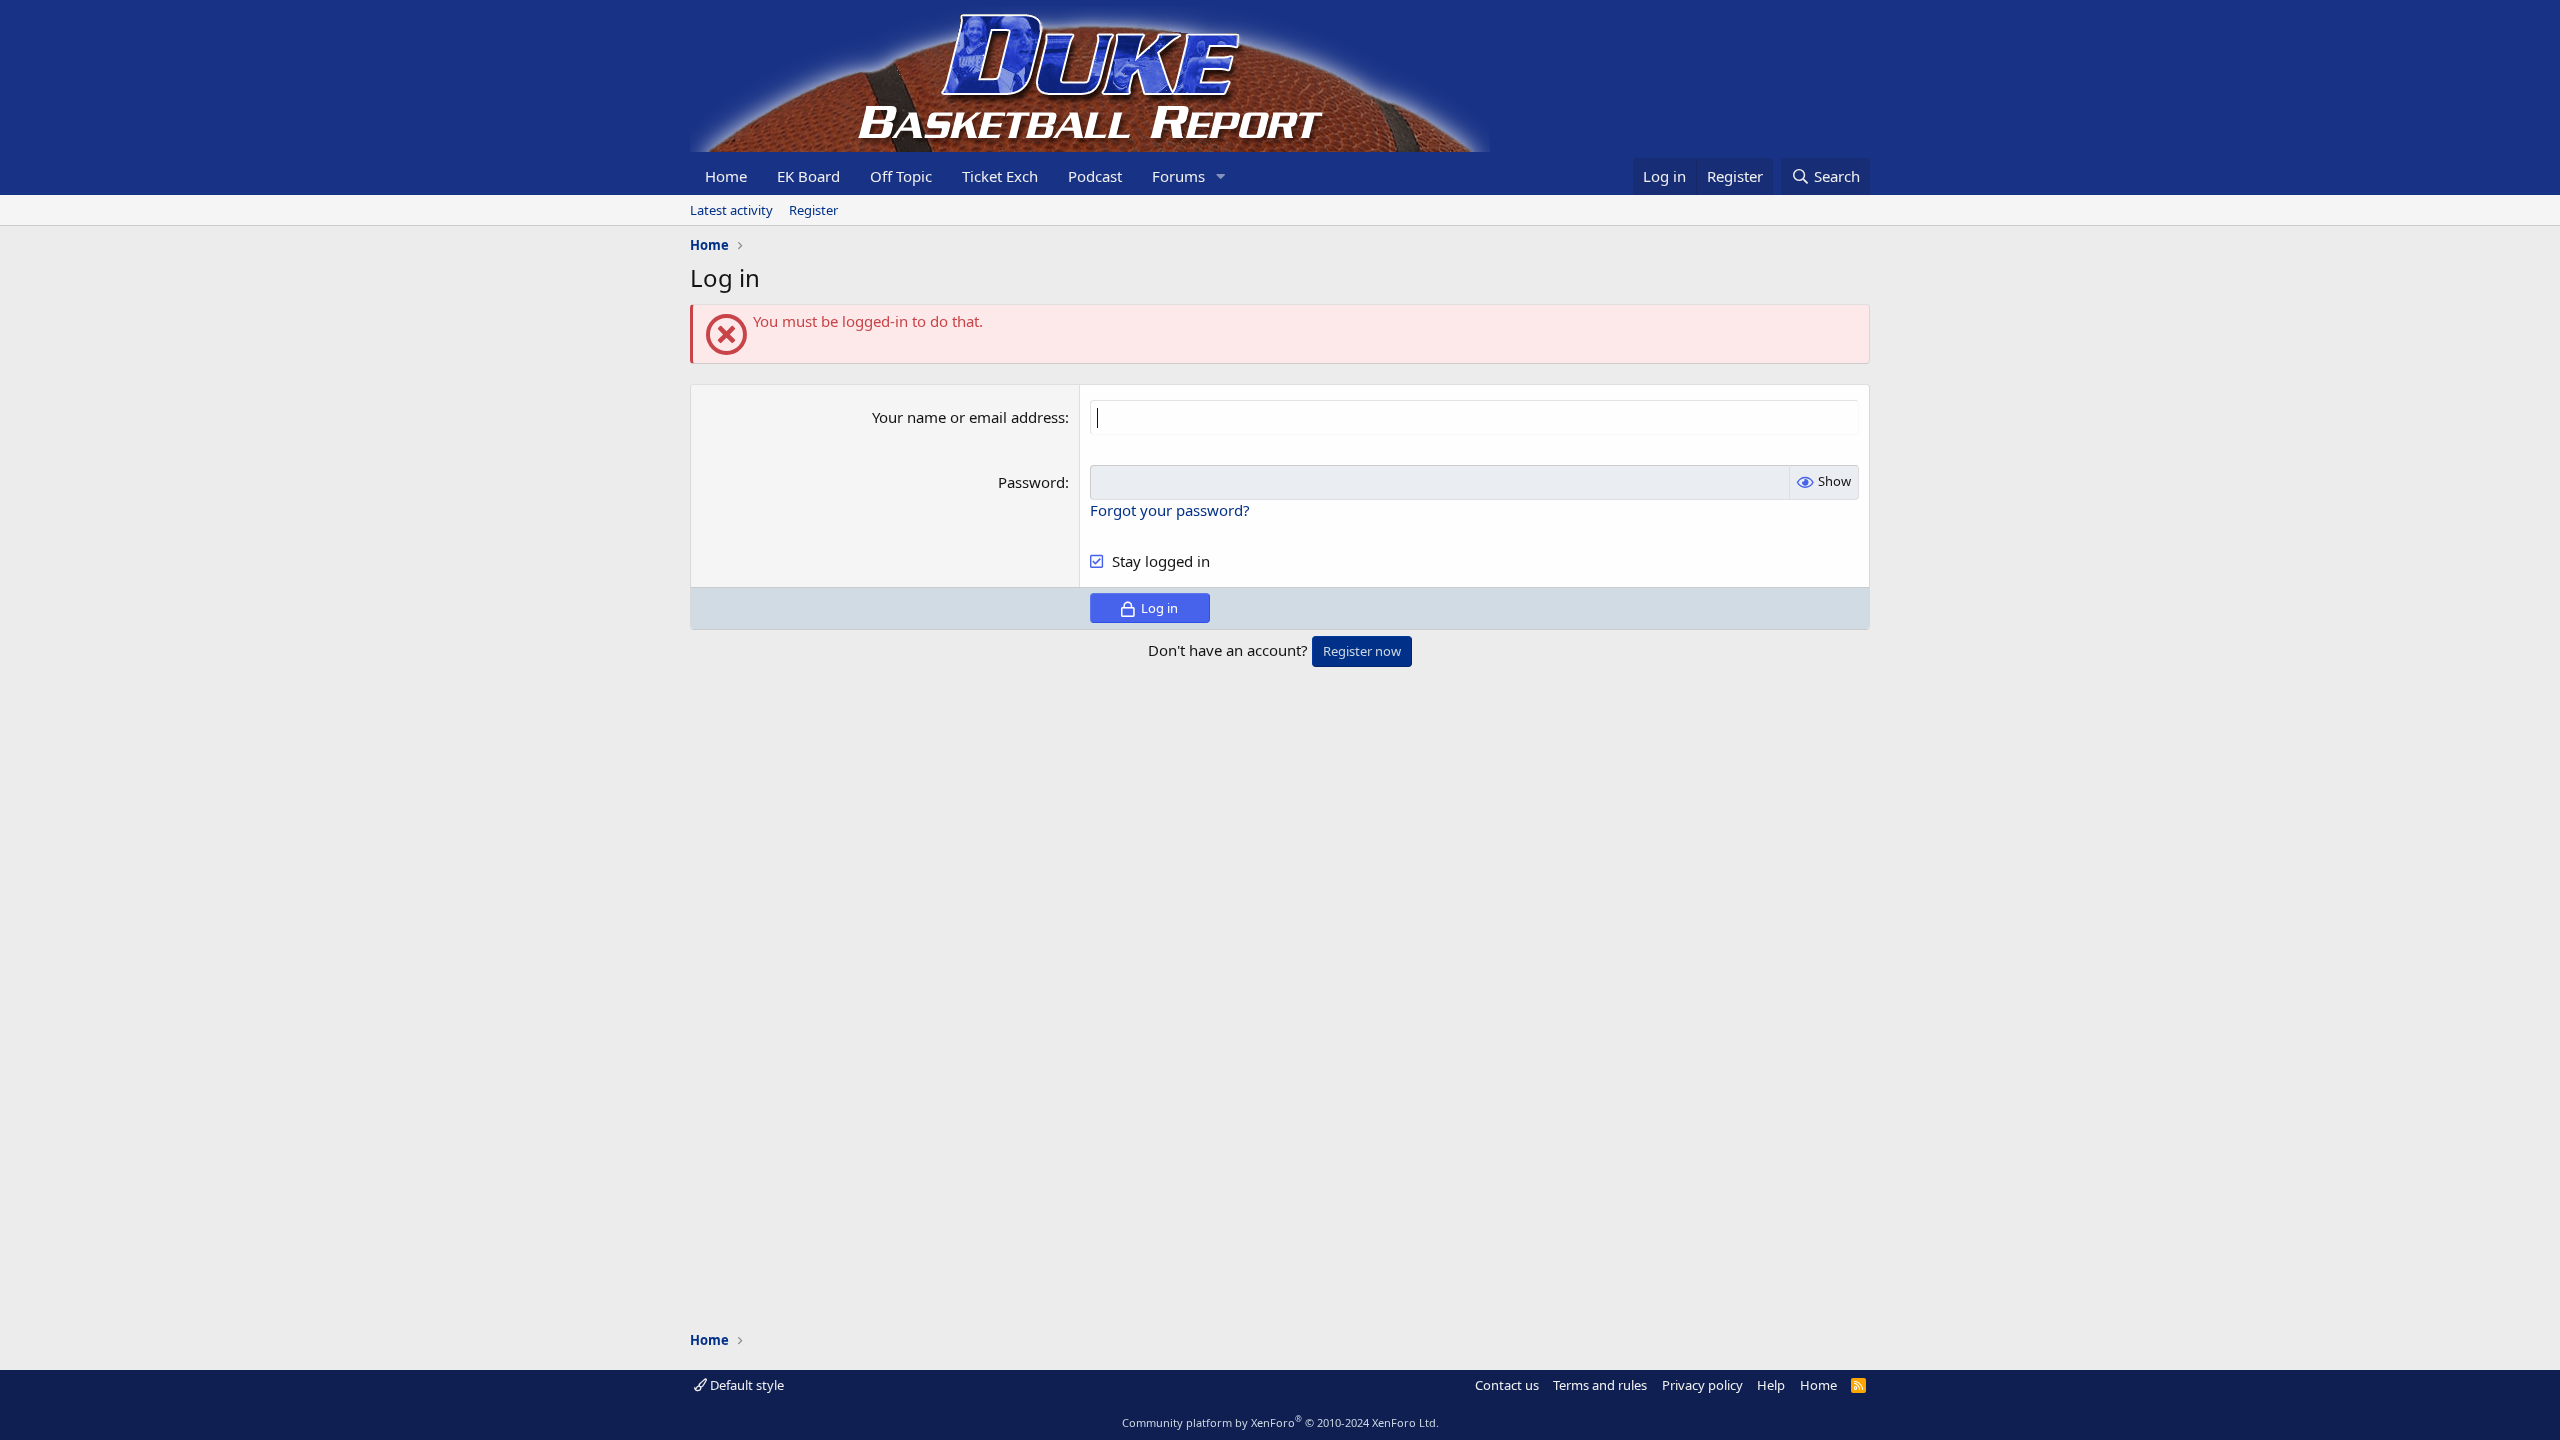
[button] (1221, 176)
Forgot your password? (1170, 510)
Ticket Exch (1000, 176)
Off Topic (901, 176)
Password (1031, 482)
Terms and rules (1600, 1385)
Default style (745, 1385)
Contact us (1507, 1385)
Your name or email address (968, 417)
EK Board (808, 176)
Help (1771, 1385)
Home (726, 176)
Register (813, 210)
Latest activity (731, 210)
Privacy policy (1702, 1385)
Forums (1178, 176)
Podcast (1095, 176)
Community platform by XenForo (1280, 1422)
